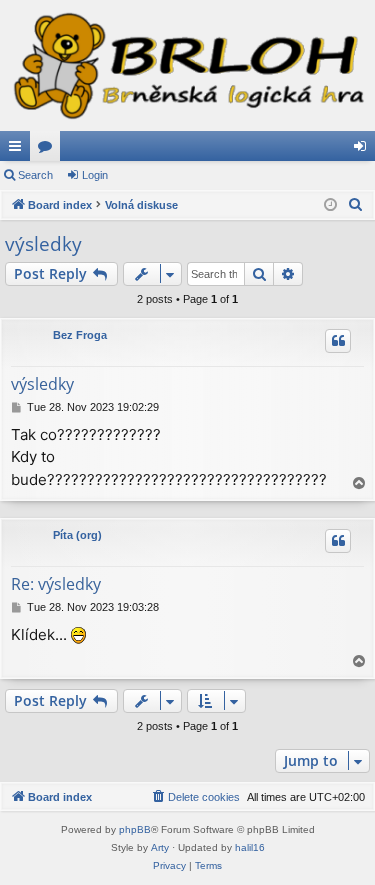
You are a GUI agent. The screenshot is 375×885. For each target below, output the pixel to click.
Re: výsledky (56, 584)
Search (35, 175)
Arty (160, 847)
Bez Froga (80, 335)
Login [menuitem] (364, 150)
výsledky (43, 244)
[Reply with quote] (338, 341)
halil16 (250, 847)
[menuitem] (356, 205)
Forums (49, 150)
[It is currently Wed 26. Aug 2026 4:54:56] (330, 205)
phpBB (135, 829)
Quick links (19, 150)
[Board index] (187, 65)
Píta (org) (77, 535)
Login (95, 175)
